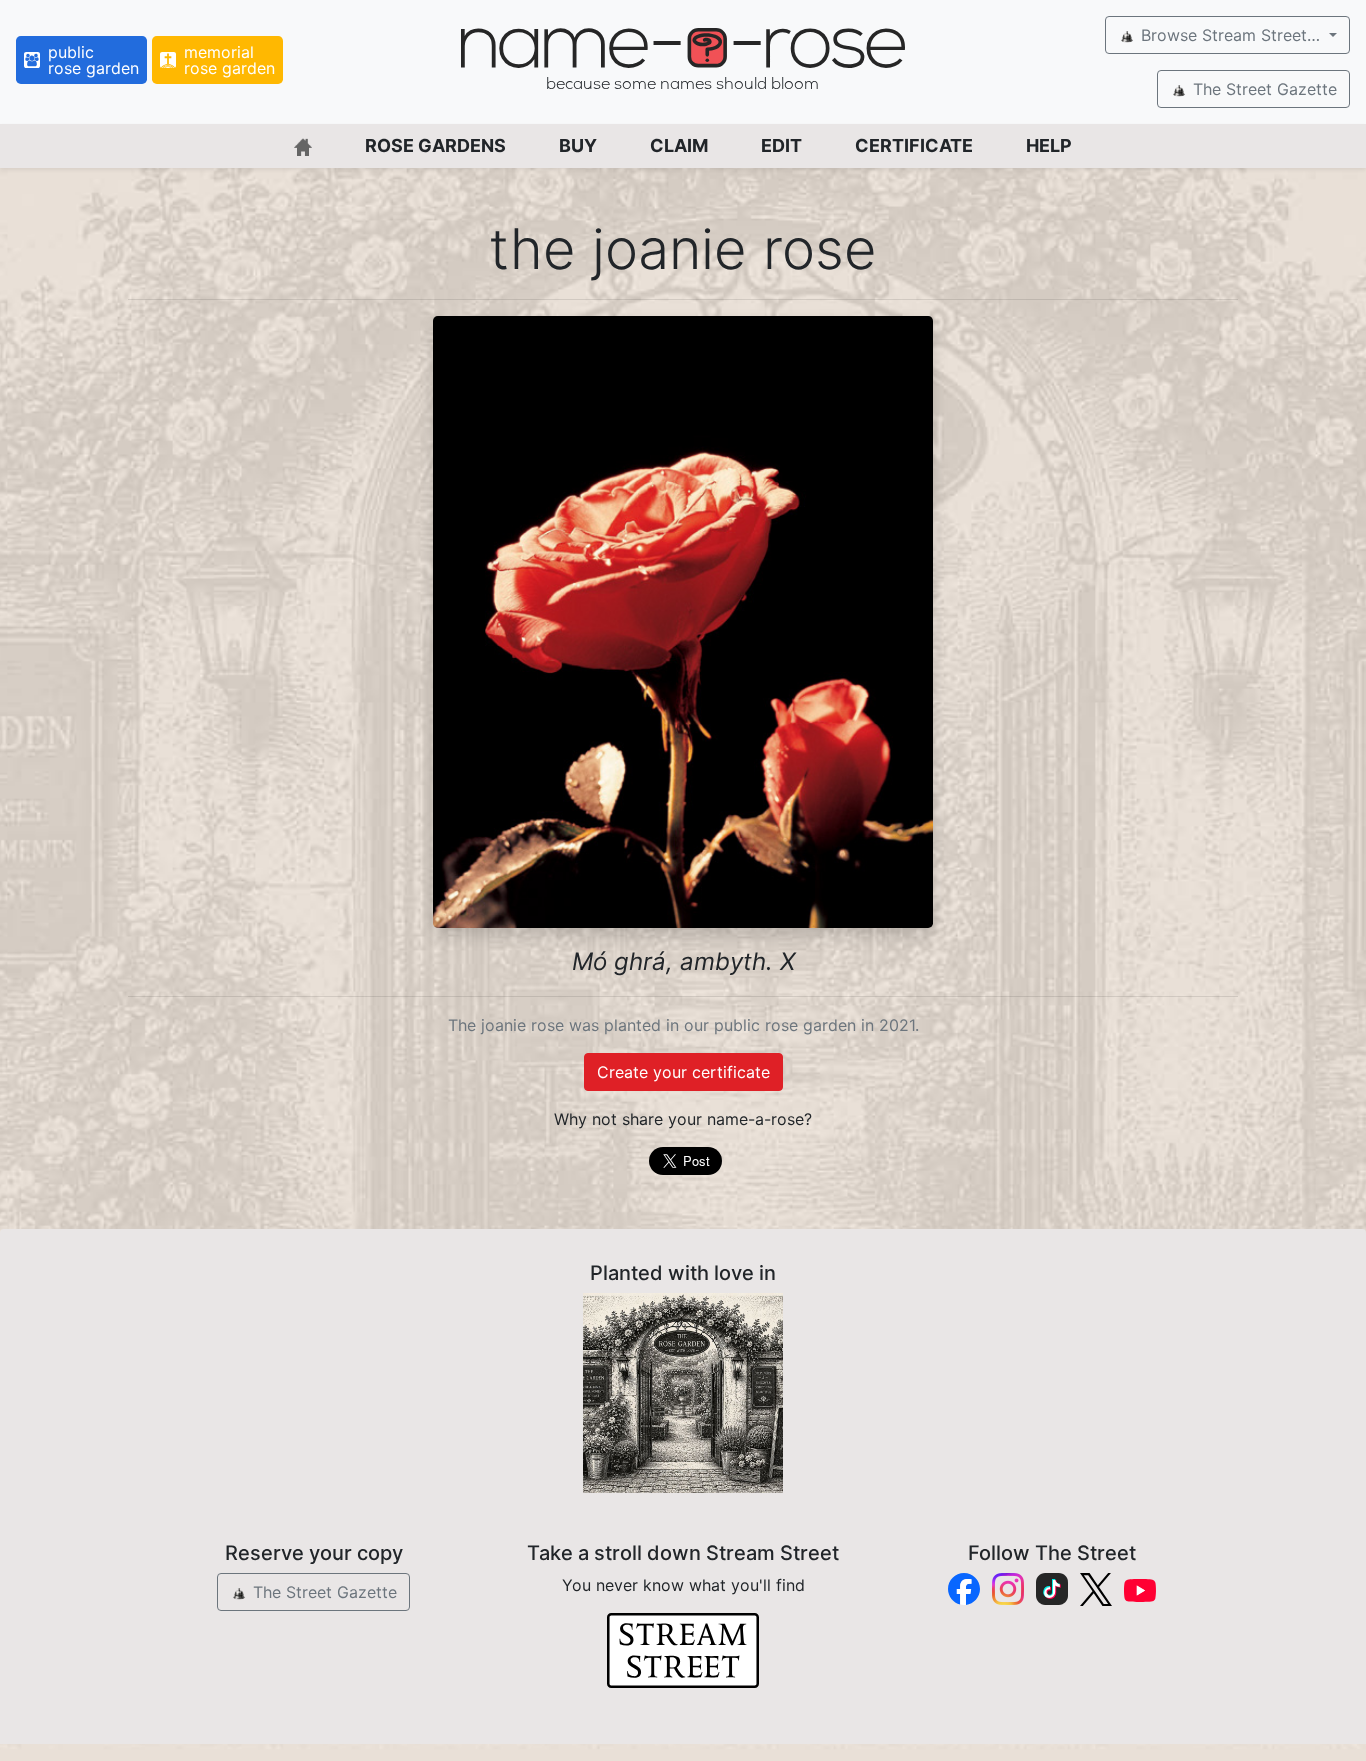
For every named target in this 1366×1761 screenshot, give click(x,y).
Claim (679, 145)
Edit (781, 145)
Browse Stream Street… (1230, 35)
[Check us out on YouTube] (1140, 1589)
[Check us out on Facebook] (964, 1589)
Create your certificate (683, 1072)
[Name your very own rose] (683, 1393)
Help (1049, 145)
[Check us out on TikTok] (1052, 1589)
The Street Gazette (1262, 89)
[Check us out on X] (1096, 1589)
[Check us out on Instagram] (1008, 1589)
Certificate (914, 145)
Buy (578, 145)
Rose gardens (435, 145)
